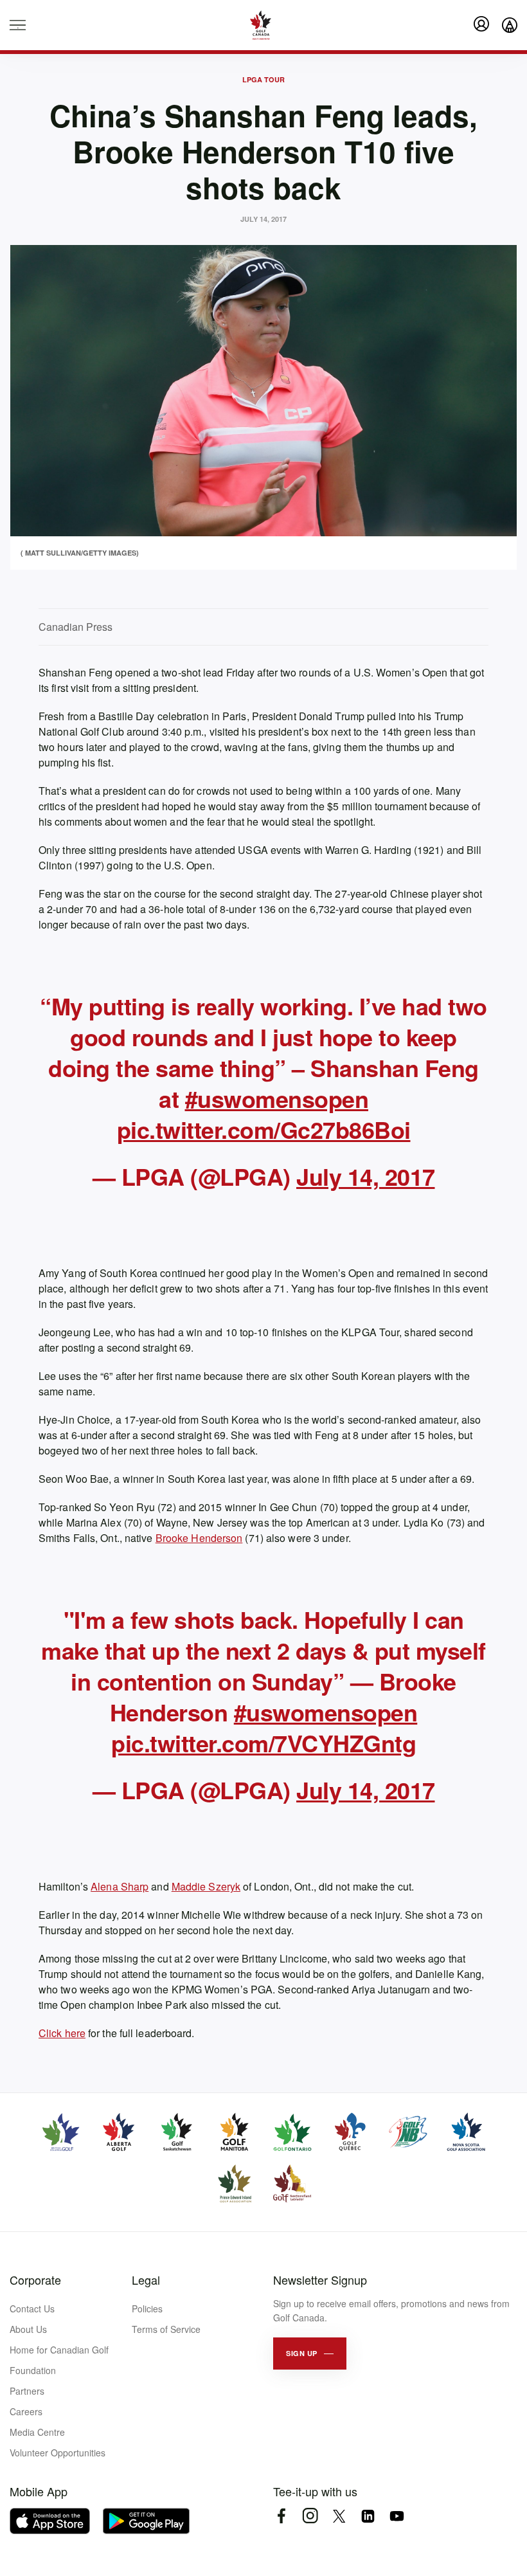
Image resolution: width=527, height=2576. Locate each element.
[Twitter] (339, 2516)
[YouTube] (397, 2516)
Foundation (33, 2370)
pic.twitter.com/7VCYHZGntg (263, 1743)
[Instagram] (310, 2516)
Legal (146, 2280)
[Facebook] (281, 2516)
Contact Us (32, 2308)
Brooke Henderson (199, 1538)
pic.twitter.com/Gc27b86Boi (264, 1129)
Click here (62, 2033)
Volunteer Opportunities (58, 2453)
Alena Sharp (120, 1886)
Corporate (35, 2280)
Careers (26, 2411)
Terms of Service (166, 2329)
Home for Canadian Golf (59, 2350)
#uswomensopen (277, 1098)
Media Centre (37, 2432)
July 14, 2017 (366, 1176)
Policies (147, 2308)
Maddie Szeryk (206, 1886)
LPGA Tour (263, 79)
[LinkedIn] (368, 2516)
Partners (27, 2391)
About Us (28, 2329)
